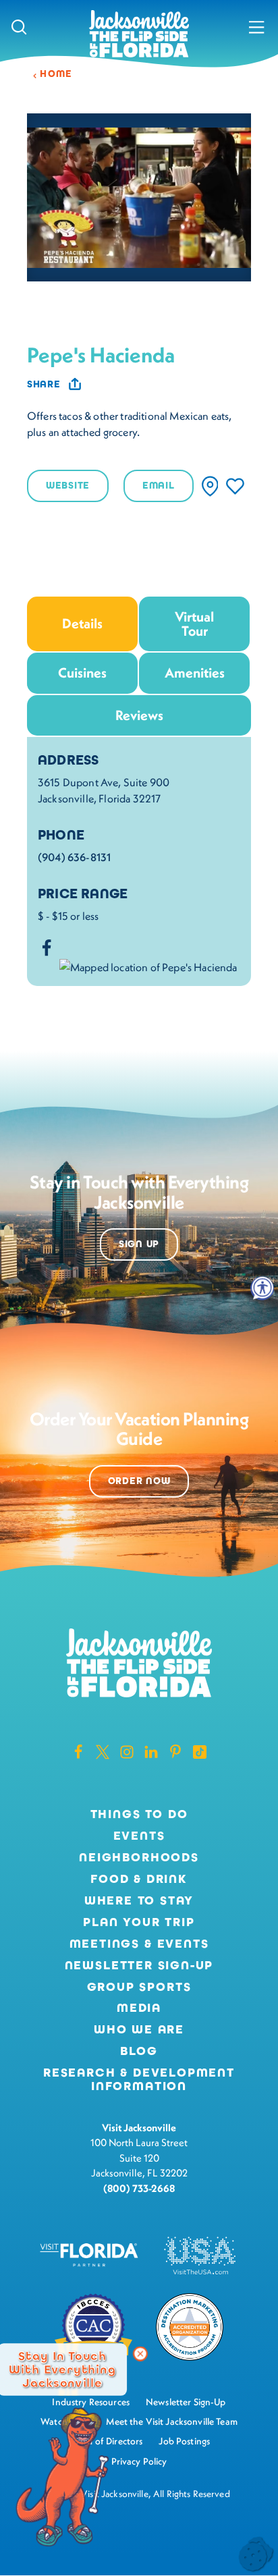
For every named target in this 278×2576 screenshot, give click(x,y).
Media (139, 2008)
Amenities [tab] (195, 673)
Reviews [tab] (139, 715)
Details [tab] (82, 623)
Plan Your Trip (139, 1923)
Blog (139, 2051)
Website (68, 486)
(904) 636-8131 (74, 857)
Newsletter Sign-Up (139, 1966)
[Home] (139, 35)
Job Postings (184, 2441)
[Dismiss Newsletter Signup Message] (140, 2354)
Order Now (139, 1481)
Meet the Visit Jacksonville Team (172, 2421)
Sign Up (139, 1244)
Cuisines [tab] (82, 673)
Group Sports (139, 1988)
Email (159, 486)
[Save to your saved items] (235, 486)
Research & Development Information (139, 2080)
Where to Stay (139, 1900)
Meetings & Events (139, 1944)
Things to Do (139, 1815)
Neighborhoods (139, 1858)
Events (139, 1836)
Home (56, 74)
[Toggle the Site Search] (19, 27)
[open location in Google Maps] (148, 965)
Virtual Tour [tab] (194, 623)
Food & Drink (139, 1880)
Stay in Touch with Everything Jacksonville (62, 2369)
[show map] (210, 486)
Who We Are (139, 2030)
